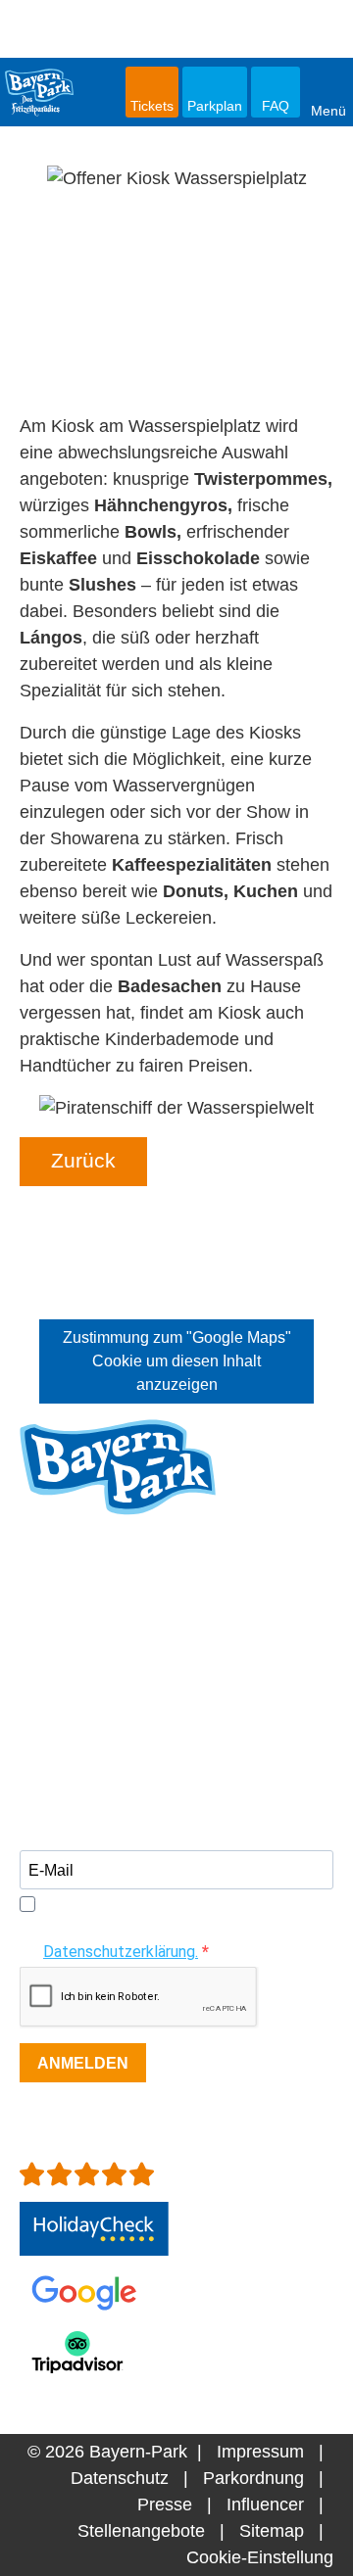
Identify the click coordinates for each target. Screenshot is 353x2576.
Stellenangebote (141, 2531)
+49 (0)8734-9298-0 (130, 1680)
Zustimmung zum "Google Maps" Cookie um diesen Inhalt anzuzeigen (177, 1361)
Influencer (265, 2504)
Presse (165, 2504)
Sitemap (272, 2531)
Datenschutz (120, 2478)
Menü (328, 110)
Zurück (83, 1161)
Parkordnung (253, 2478)
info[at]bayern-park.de (105, 1706)
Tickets (152, 106)
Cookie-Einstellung (260, 2557)
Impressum (260, 2452)
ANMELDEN (83, 2063)
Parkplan (215, 106)
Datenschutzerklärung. (121, 1952)
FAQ (276, 106)
